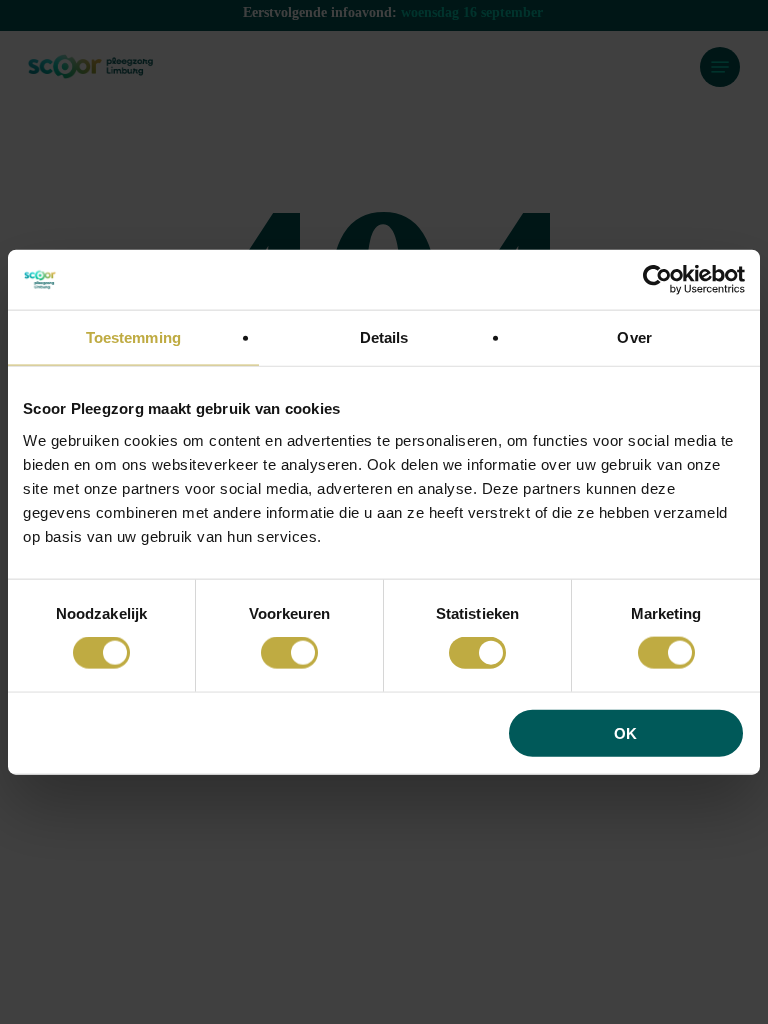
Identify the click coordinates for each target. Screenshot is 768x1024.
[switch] (289, 653)
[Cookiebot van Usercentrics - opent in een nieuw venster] (657, 280)
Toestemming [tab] (133, 337)
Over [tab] (634, 337)
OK (625, 732)
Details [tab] (384, 337)
